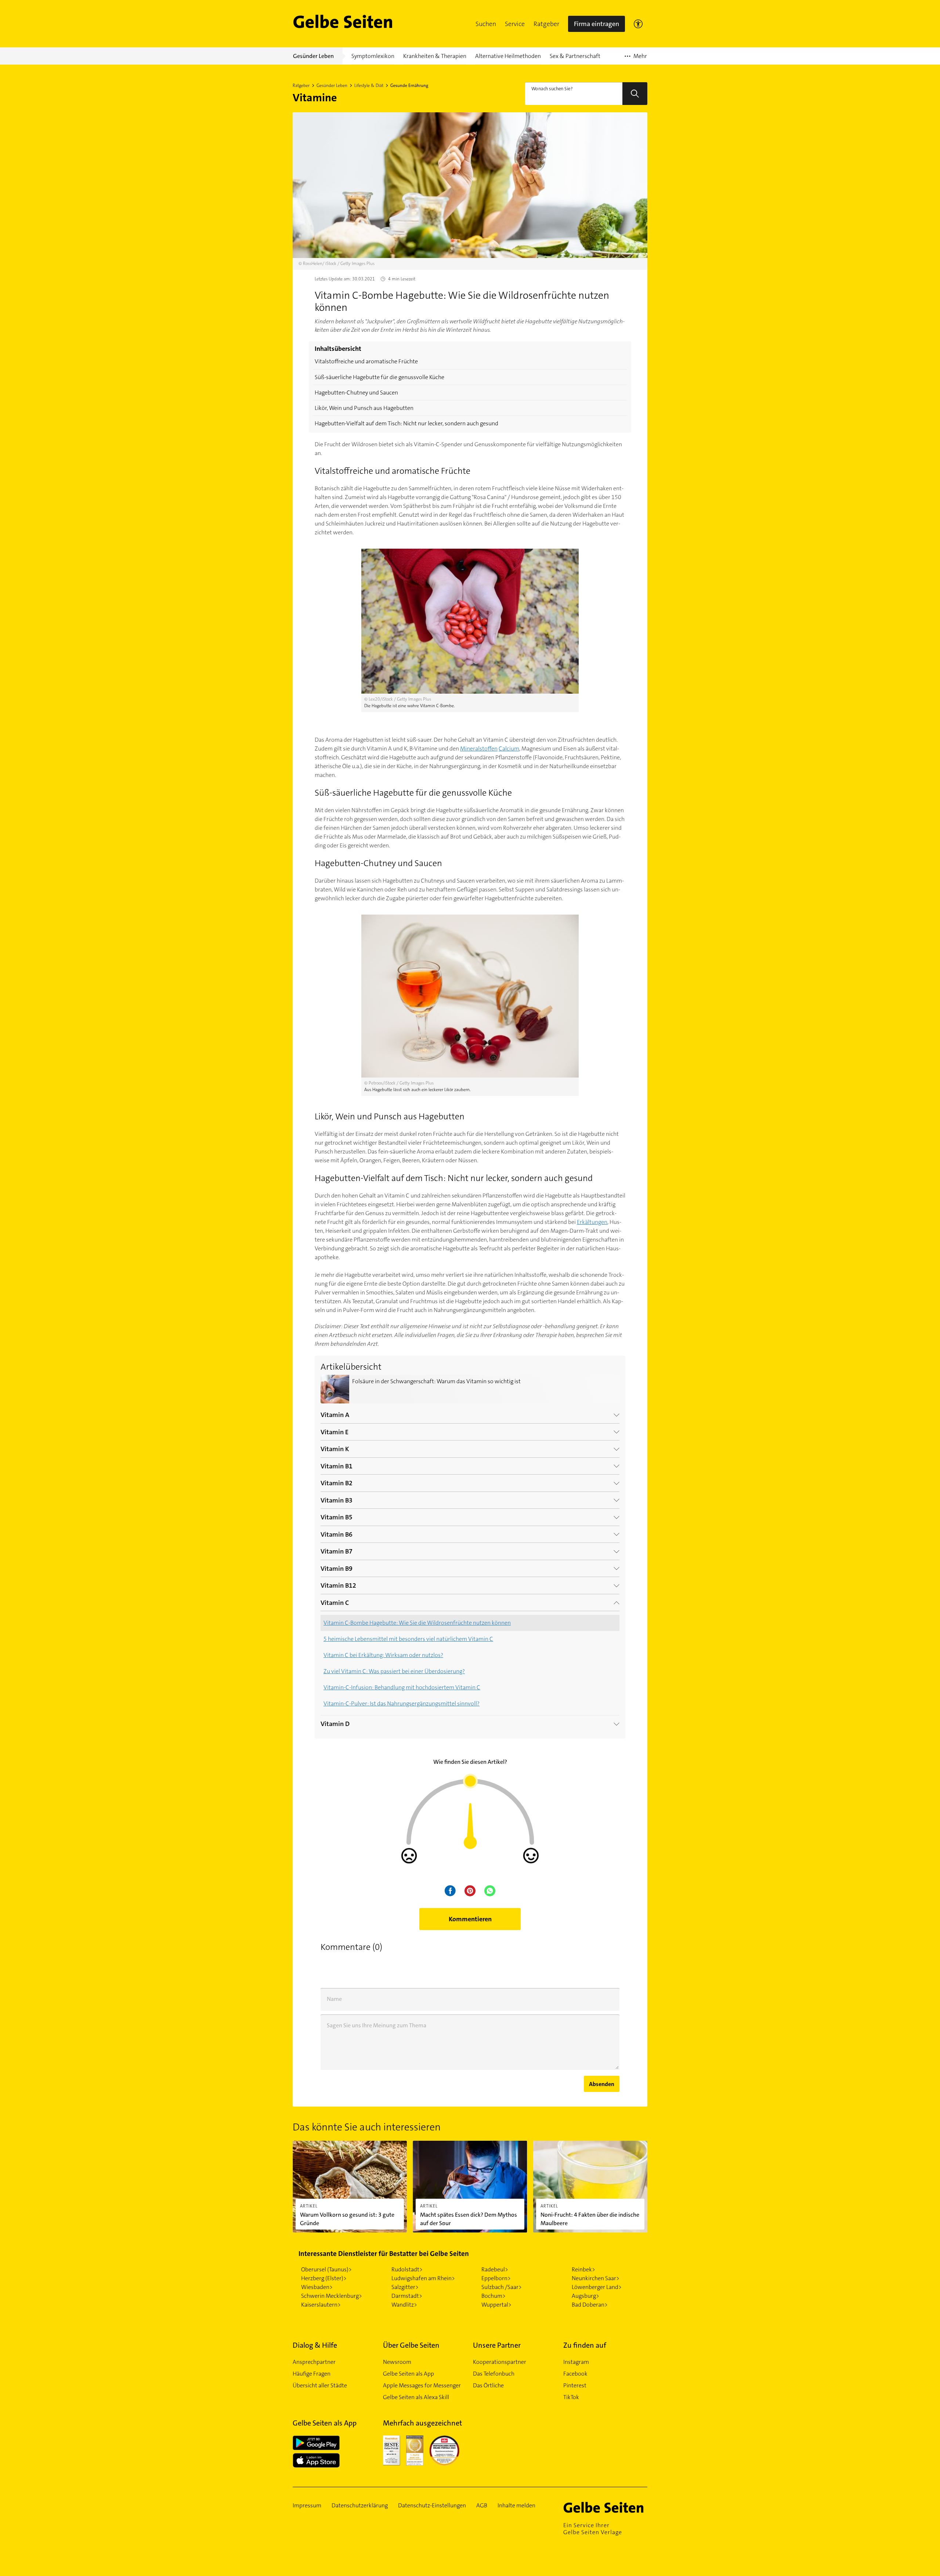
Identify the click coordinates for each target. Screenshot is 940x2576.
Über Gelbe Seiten (411, 2345)
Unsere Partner (497, 2345)
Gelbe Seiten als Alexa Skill (416, 2397)
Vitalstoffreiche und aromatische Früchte (366, 361)
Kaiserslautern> (321, 2305)
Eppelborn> (496, 2278)
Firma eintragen (596, 24)
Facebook (575, 2374)
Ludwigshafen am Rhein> (423, 2278)
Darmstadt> (407, 2296)
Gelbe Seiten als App (408, 2374)
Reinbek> (583, 2269)
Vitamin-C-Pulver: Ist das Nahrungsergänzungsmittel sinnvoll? (402, 1703)
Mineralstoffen (479, 749)
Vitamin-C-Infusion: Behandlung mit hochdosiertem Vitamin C (402, 1687)
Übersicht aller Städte (320, 2385)
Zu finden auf (585, 2345)
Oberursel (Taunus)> (326, 2269)
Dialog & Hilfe (315, 2345)
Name (334, 1999)
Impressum (307, 2506)
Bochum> (493, 2296)
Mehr (636, 58)
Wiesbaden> (317, 2287)
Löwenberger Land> (597, 2287)
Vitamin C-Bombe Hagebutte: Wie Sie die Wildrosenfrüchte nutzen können (417, 1623)
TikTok (571, 2397)
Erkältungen (592, 1222)
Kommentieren (470, 1919)
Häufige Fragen (312, 2374)
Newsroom (397, 2362)
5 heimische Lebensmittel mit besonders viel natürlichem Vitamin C (408, 1639)
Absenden (602, 2084)
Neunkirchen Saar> (596, 2278)
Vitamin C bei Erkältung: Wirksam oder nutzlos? (383, 1655)
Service (515, 24)
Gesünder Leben (332, 86)
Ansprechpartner (314, 2362)
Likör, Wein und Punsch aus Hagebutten (364, 408)
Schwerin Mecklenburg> (332, 2296)
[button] (486, 24)
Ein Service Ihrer (593, 2529)
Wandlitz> (404, 2305)
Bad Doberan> (590, 2305)
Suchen (486, 24)
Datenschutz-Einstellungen (432, 2506)
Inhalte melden (516, 2506)
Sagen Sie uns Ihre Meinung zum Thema (377, 2025)
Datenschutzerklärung (360, 2506)
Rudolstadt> (407, 2269)
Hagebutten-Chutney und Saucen (356, 393)
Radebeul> (495, 2269)
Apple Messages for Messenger (422, 2385)
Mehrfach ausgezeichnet (422, 2423)
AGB (482, 2506)
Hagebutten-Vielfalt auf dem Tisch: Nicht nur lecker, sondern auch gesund (406, 423)
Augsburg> (585, 2296)
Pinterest (575, 2385)
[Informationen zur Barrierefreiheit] (638, 24)
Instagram (576, 2362)
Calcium (509, 749)
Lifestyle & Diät (369, 86)
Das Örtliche (488, 2385)
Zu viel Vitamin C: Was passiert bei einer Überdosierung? (394, 1671)
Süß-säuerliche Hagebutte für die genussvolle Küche (379, 377)
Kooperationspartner (500, 2362)
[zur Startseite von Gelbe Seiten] (605, 2507)
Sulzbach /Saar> (502, 2287)
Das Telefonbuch (494, 2374)
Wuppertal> (496, 2305)
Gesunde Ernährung (409, 86)
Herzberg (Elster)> (324, 2278)
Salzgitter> (405, 2287)
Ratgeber (546, 24)
